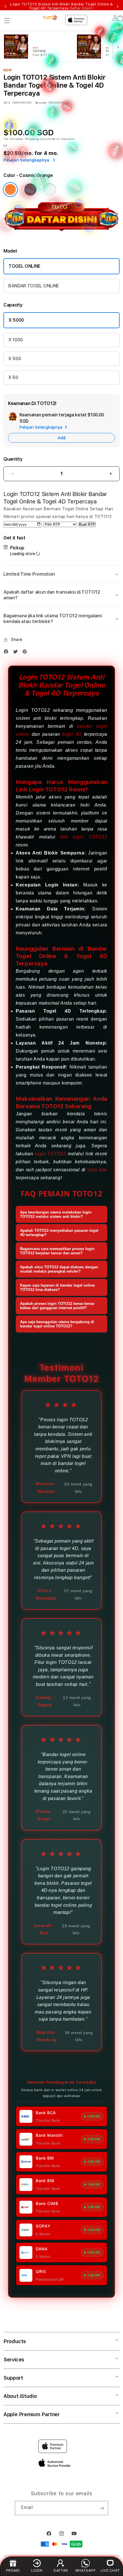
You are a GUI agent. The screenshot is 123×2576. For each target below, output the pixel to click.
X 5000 (16, 320)
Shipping (32, 139)
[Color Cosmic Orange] (10, 190)
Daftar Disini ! (82, 8)
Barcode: (41, 102)
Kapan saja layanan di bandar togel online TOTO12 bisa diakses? (57, 1287)
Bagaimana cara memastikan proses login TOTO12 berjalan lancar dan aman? (57, 1251)
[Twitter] (17, 652)
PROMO (13, 2570)
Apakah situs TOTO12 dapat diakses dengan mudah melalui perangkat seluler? (59, 1269)
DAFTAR (61, 2570)
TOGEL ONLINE (24, 266)
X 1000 (16, 340)
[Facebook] (7, 652)
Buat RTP (87, 524)
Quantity (13, 459)
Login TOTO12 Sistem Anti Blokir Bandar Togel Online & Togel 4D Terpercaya (61, 6)
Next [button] (118, 6)
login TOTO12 (50, 1154)
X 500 (15, 359)
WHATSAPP (86, 2570)
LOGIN (37, 2570)
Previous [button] (5, 6)
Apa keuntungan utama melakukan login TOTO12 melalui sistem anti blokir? (56, 1214)
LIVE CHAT (110, 2570)
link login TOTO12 (84, 837)
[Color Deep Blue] (30, 190)
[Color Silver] (50, 190)
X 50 (13, 377)
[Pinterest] (26, 652)
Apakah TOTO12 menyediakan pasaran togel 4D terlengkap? (59, 1233)
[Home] (50, 18)
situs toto (97, 1170)
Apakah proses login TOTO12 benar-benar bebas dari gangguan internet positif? (57, 1306)
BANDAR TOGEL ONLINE (34, 286)
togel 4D (72, 734)
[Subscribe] (102, 2508)
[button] (7, 21)
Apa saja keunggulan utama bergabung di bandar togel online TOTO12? (57, 1324)
